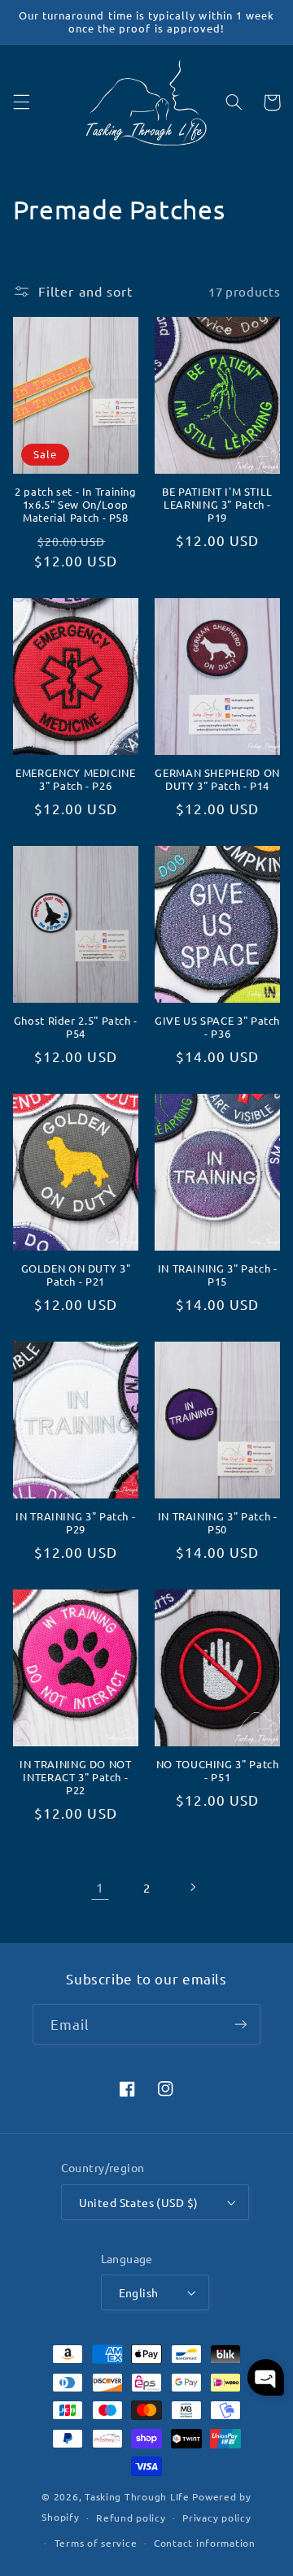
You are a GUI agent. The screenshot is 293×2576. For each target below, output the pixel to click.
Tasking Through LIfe (137, 2496)
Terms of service (96, 2543)
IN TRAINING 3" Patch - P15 (218, 1275)
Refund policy (131, 2517)
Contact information (205, 2543)
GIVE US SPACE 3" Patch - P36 (217, 1027)
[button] (21, 102)
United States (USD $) (139, 2202)
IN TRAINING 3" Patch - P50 (218, 1523)
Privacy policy (216, 2517)
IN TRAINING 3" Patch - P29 (75, 1523)
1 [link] (100, 1887)
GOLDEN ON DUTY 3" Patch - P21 (76, 1275)
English (139, 2292)
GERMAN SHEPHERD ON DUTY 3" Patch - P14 (217, 779)
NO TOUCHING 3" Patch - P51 (218, 1771)
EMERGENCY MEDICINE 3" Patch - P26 (75, 779)
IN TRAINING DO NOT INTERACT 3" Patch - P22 (75, 1778)
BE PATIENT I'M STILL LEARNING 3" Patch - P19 (217, 505)
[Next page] (193, 1887)
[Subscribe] (241, 2024)
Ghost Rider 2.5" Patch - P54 (76, 1027)
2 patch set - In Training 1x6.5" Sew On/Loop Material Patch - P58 (76, 505)
